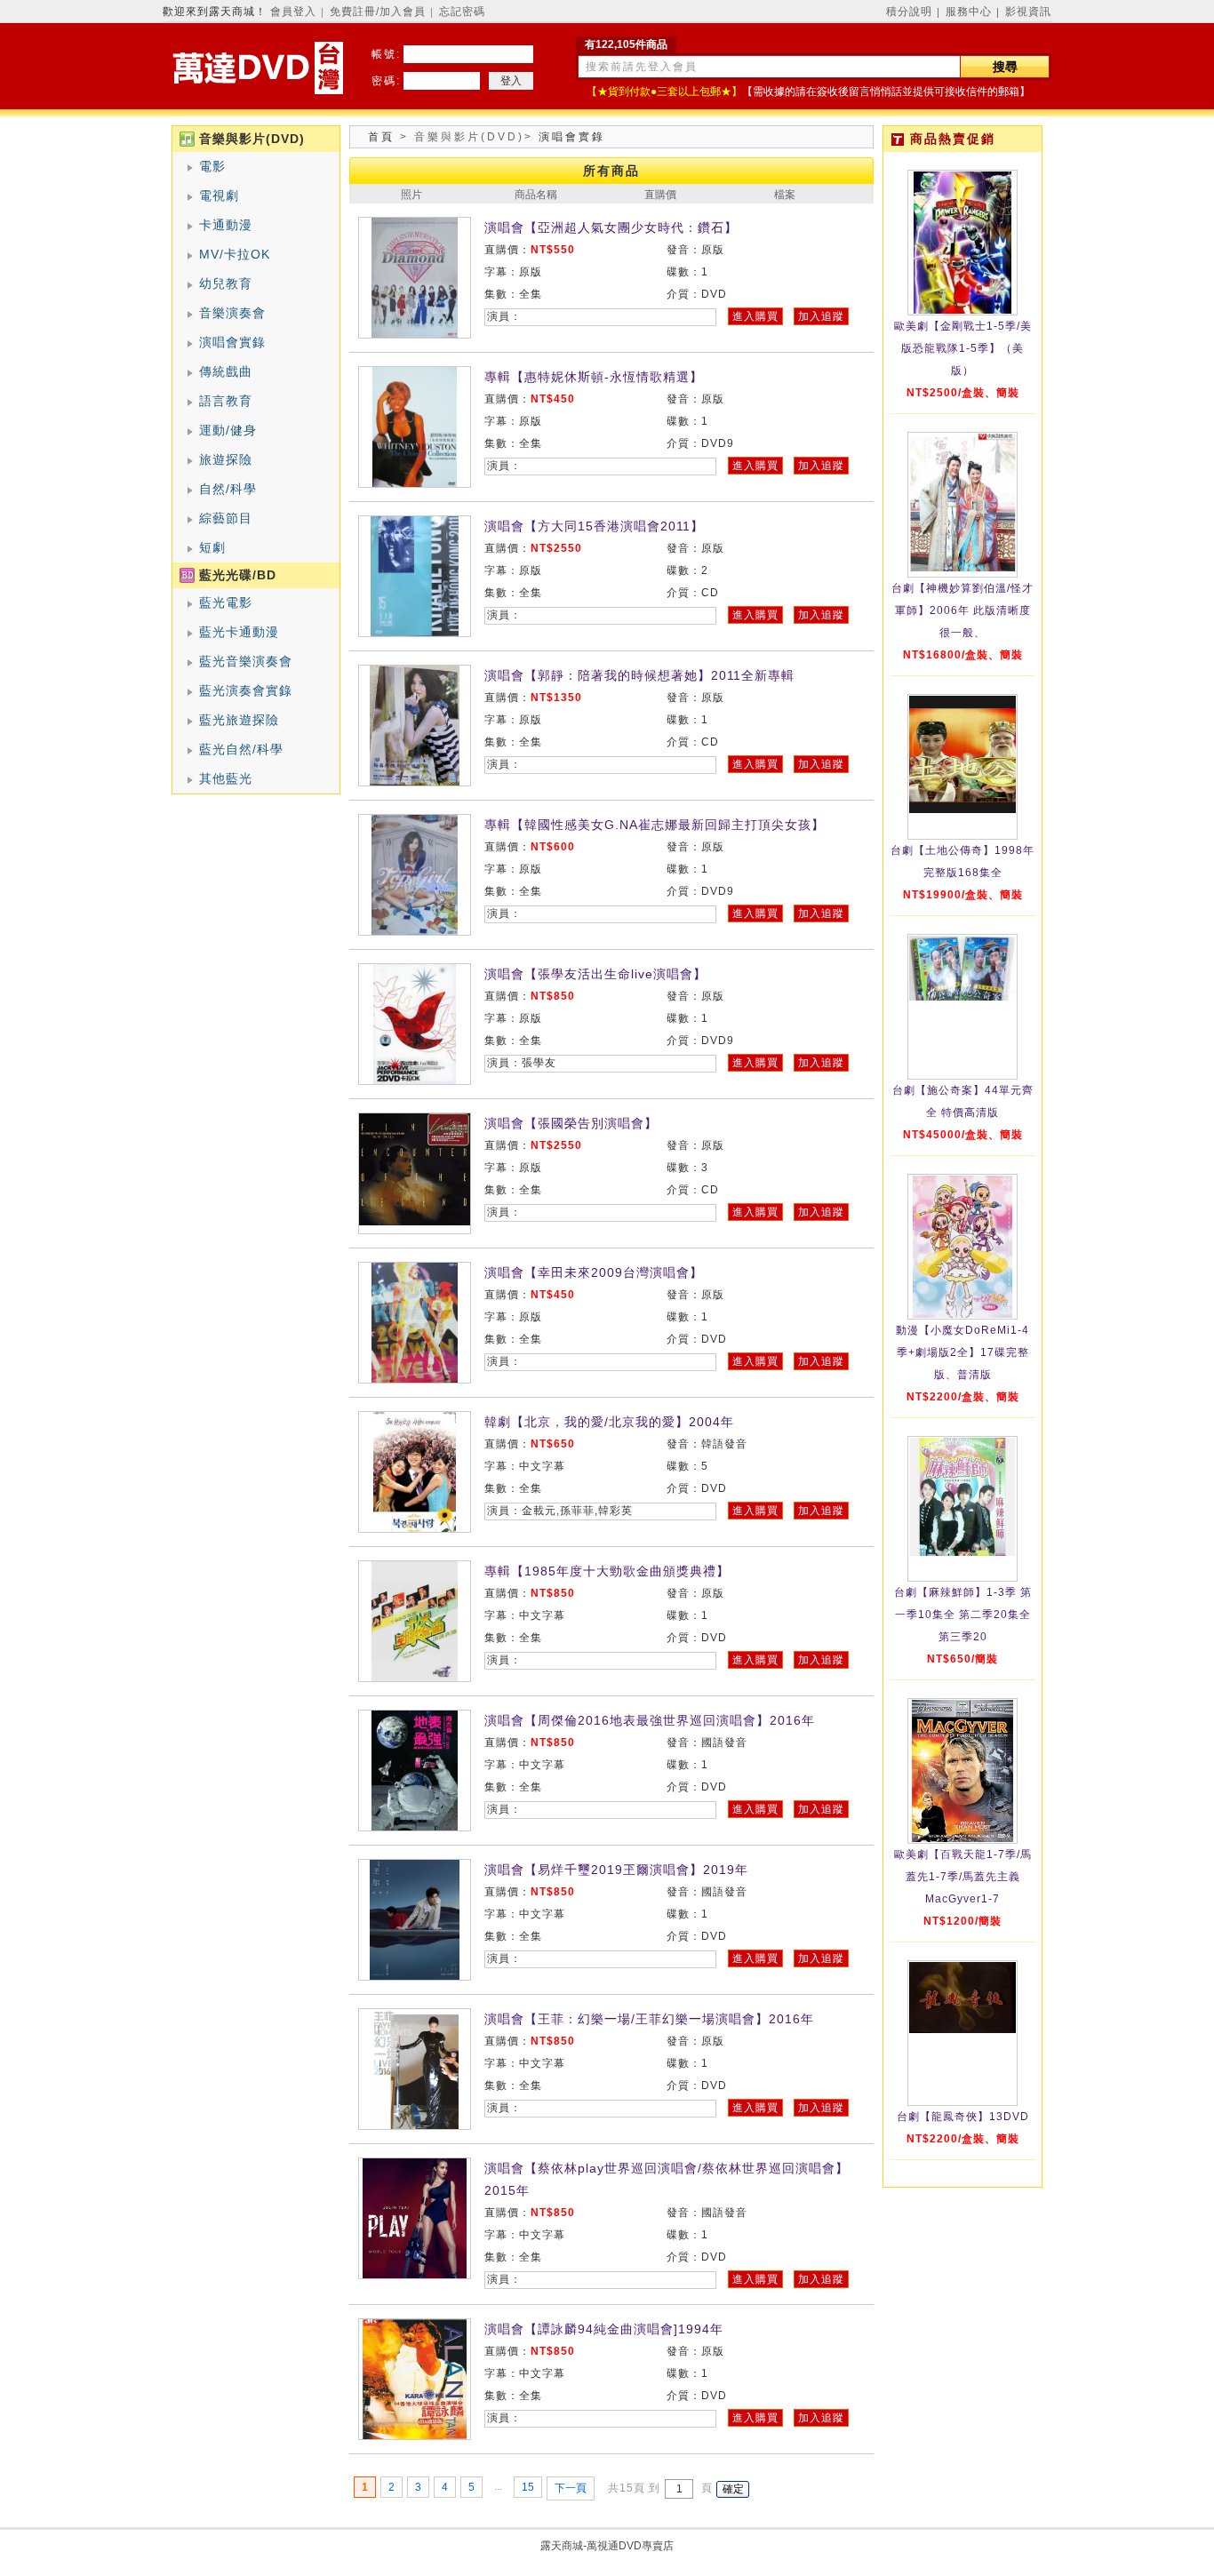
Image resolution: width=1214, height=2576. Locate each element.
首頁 (381, 137)
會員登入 (293, 12)
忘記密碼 (462, 12)
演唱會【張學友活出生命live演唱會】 (595, 974)
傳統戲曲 (226, 371)
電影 (212, 166)
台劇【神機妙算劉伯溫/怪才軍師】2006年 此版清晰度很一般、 (962, 610)
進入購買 (755, 316)
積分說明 (909, 12)
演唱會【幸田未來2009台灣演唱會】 (594, 1272)
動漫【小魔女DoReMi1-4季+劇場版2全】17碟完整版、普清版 (962, 1352)
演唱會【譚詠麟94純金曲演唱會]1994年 (604, 2329)
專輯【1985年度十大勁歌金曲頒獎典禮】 (607, 1571)
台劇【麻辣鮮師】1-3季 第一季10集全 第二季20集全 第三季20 (963, 1615)
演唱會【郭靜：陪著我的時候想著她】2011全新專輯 (639, 675)
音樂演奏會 (232, 313)
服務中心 (969, 12)
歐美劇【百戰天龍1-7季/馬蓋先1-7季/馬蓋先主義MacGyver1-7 (963, 1877)
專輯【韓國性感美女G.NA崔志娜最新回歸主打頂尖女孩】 (655, 825)
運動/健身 (228, 430)
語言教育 (226, 401)
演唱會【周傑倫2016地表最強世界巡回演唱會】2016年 (650, 1720)
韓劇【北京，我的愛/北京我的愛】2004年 (609, 1422)
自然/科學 (228, 489)
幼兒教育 (226, 283)
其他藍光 (226, 778)
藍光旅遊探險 (239, 720)
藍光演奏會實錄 (246, 690)
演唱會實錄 (232, 342)
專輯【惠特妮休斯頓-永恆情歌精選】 (594, 377)
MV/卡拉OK (235, 254)
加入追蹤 (821, 316)
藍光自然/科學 (241, 749)
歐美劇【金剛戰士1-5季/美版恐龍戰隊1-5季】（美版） (963, 348)
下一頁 (571, 2488)
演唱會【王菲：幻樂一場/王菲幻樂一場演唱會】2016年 (649, 2019)
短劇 (212, 547)
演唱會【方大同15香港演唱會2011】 (594, 526)
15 (528, 2487)
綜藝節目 (226, 518)
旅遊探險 (226, 459)
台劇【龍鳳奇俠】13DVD (963, 2117)
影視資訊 (1028, 12)
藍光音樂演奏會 (246, 661)
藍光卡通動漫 (239, 632)
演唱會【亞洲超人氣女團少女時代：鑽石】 (611, 227)
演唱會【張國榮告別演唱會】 (571, 1123)
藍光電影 (226, 602)
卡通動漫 (226, 225)
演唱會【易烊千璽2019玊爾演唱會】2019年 (616, 1870)
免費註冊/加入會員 (378, 12)
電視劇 (219, 195)
